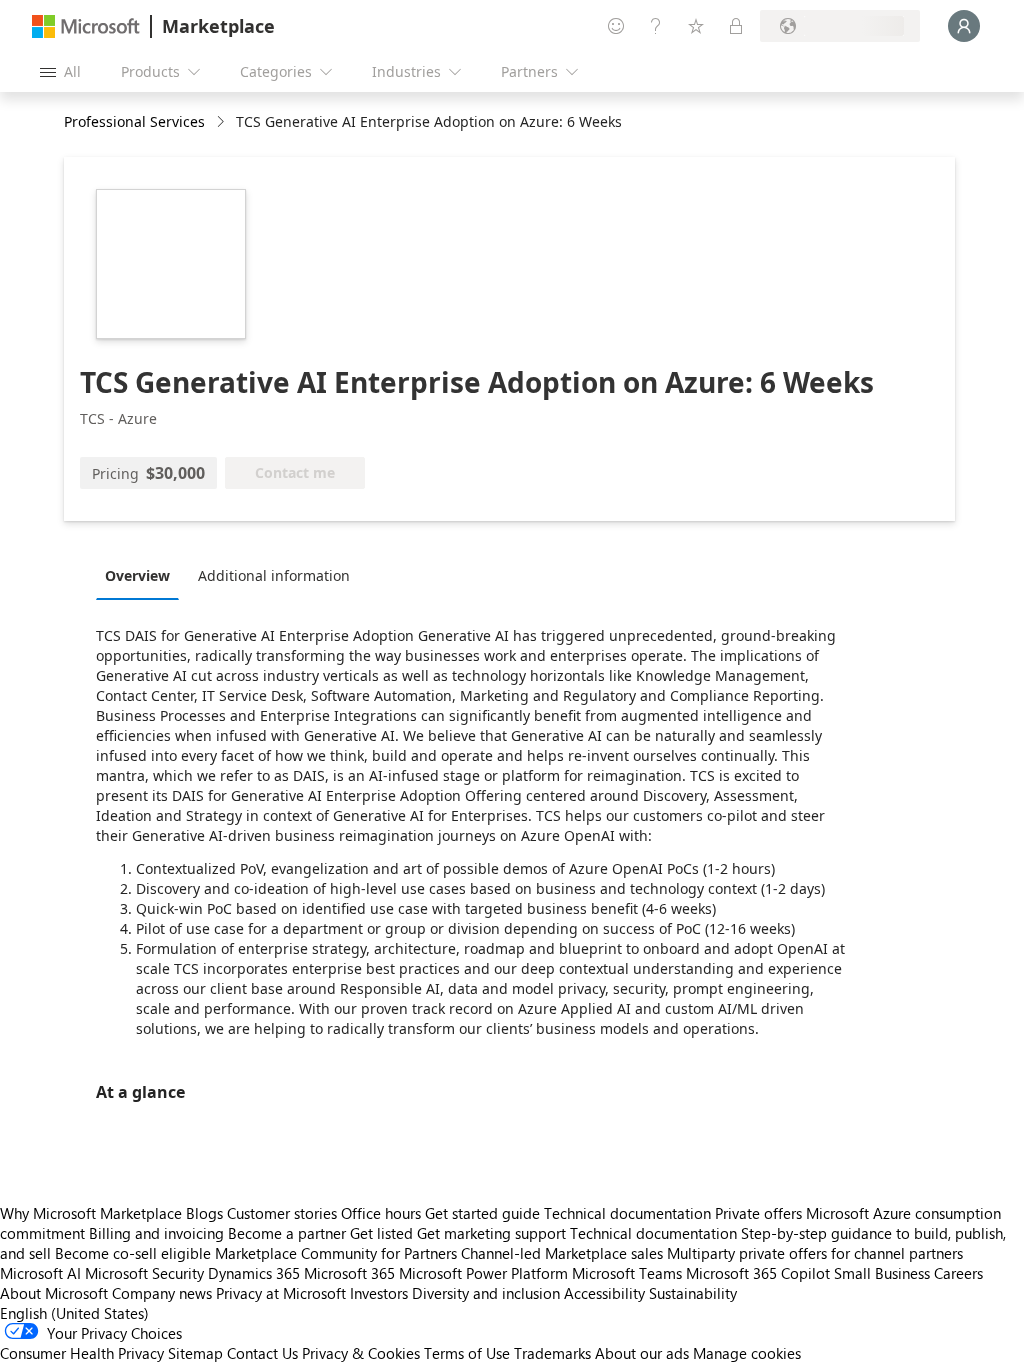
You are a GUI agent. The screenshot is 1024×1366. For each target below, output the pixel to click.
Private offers (758, 1213)
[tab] (142, 575)
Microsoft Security (144, 1273)
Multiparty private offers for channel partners (815, 1253)
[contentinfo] (222, 122)
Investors (379, 1293)
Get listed (381, 1233)
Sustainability (693, 1293)
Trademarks (552, 1353)
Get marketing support (491, 1233)
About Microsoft (54, 1293)
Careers (958, 1273)
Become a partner (287, 1233)
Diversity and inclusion (486, 1293)
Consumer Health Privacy (82, 1353)
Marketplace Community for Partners (336, 1253)
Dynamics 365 (254, 1273)
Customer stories (282, 1213)
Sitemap (195, 1353)
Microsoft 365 (349, 1273)
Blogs (204, 1213)
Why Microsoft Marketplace (91, 1213)
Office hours (381, 1213)
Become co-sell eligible (133, 1253)
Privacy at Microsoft (281, 1293)
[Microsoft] (86, 26)
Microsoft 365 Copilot (758, 1273)
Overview (137, 575)
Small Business (882, 1273)
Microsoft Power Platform (483, 1273)
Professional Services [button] (134, 121)
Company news (162, 1293)
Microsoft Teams (627, 1273)
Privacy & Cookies (361, 1353)
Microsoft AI (40, 1273)
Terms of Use (467, 1353)
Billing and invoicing (156, 1233)
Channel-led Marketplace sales (562, 1253)
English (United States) (74, 1313)
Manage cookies (747, 1353)
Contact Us (262, 1353)
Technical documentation (627, 1213)
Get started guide (482, 1213)
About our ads (642, 1353)
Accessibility (604, 1293)
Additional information (274, 575)
